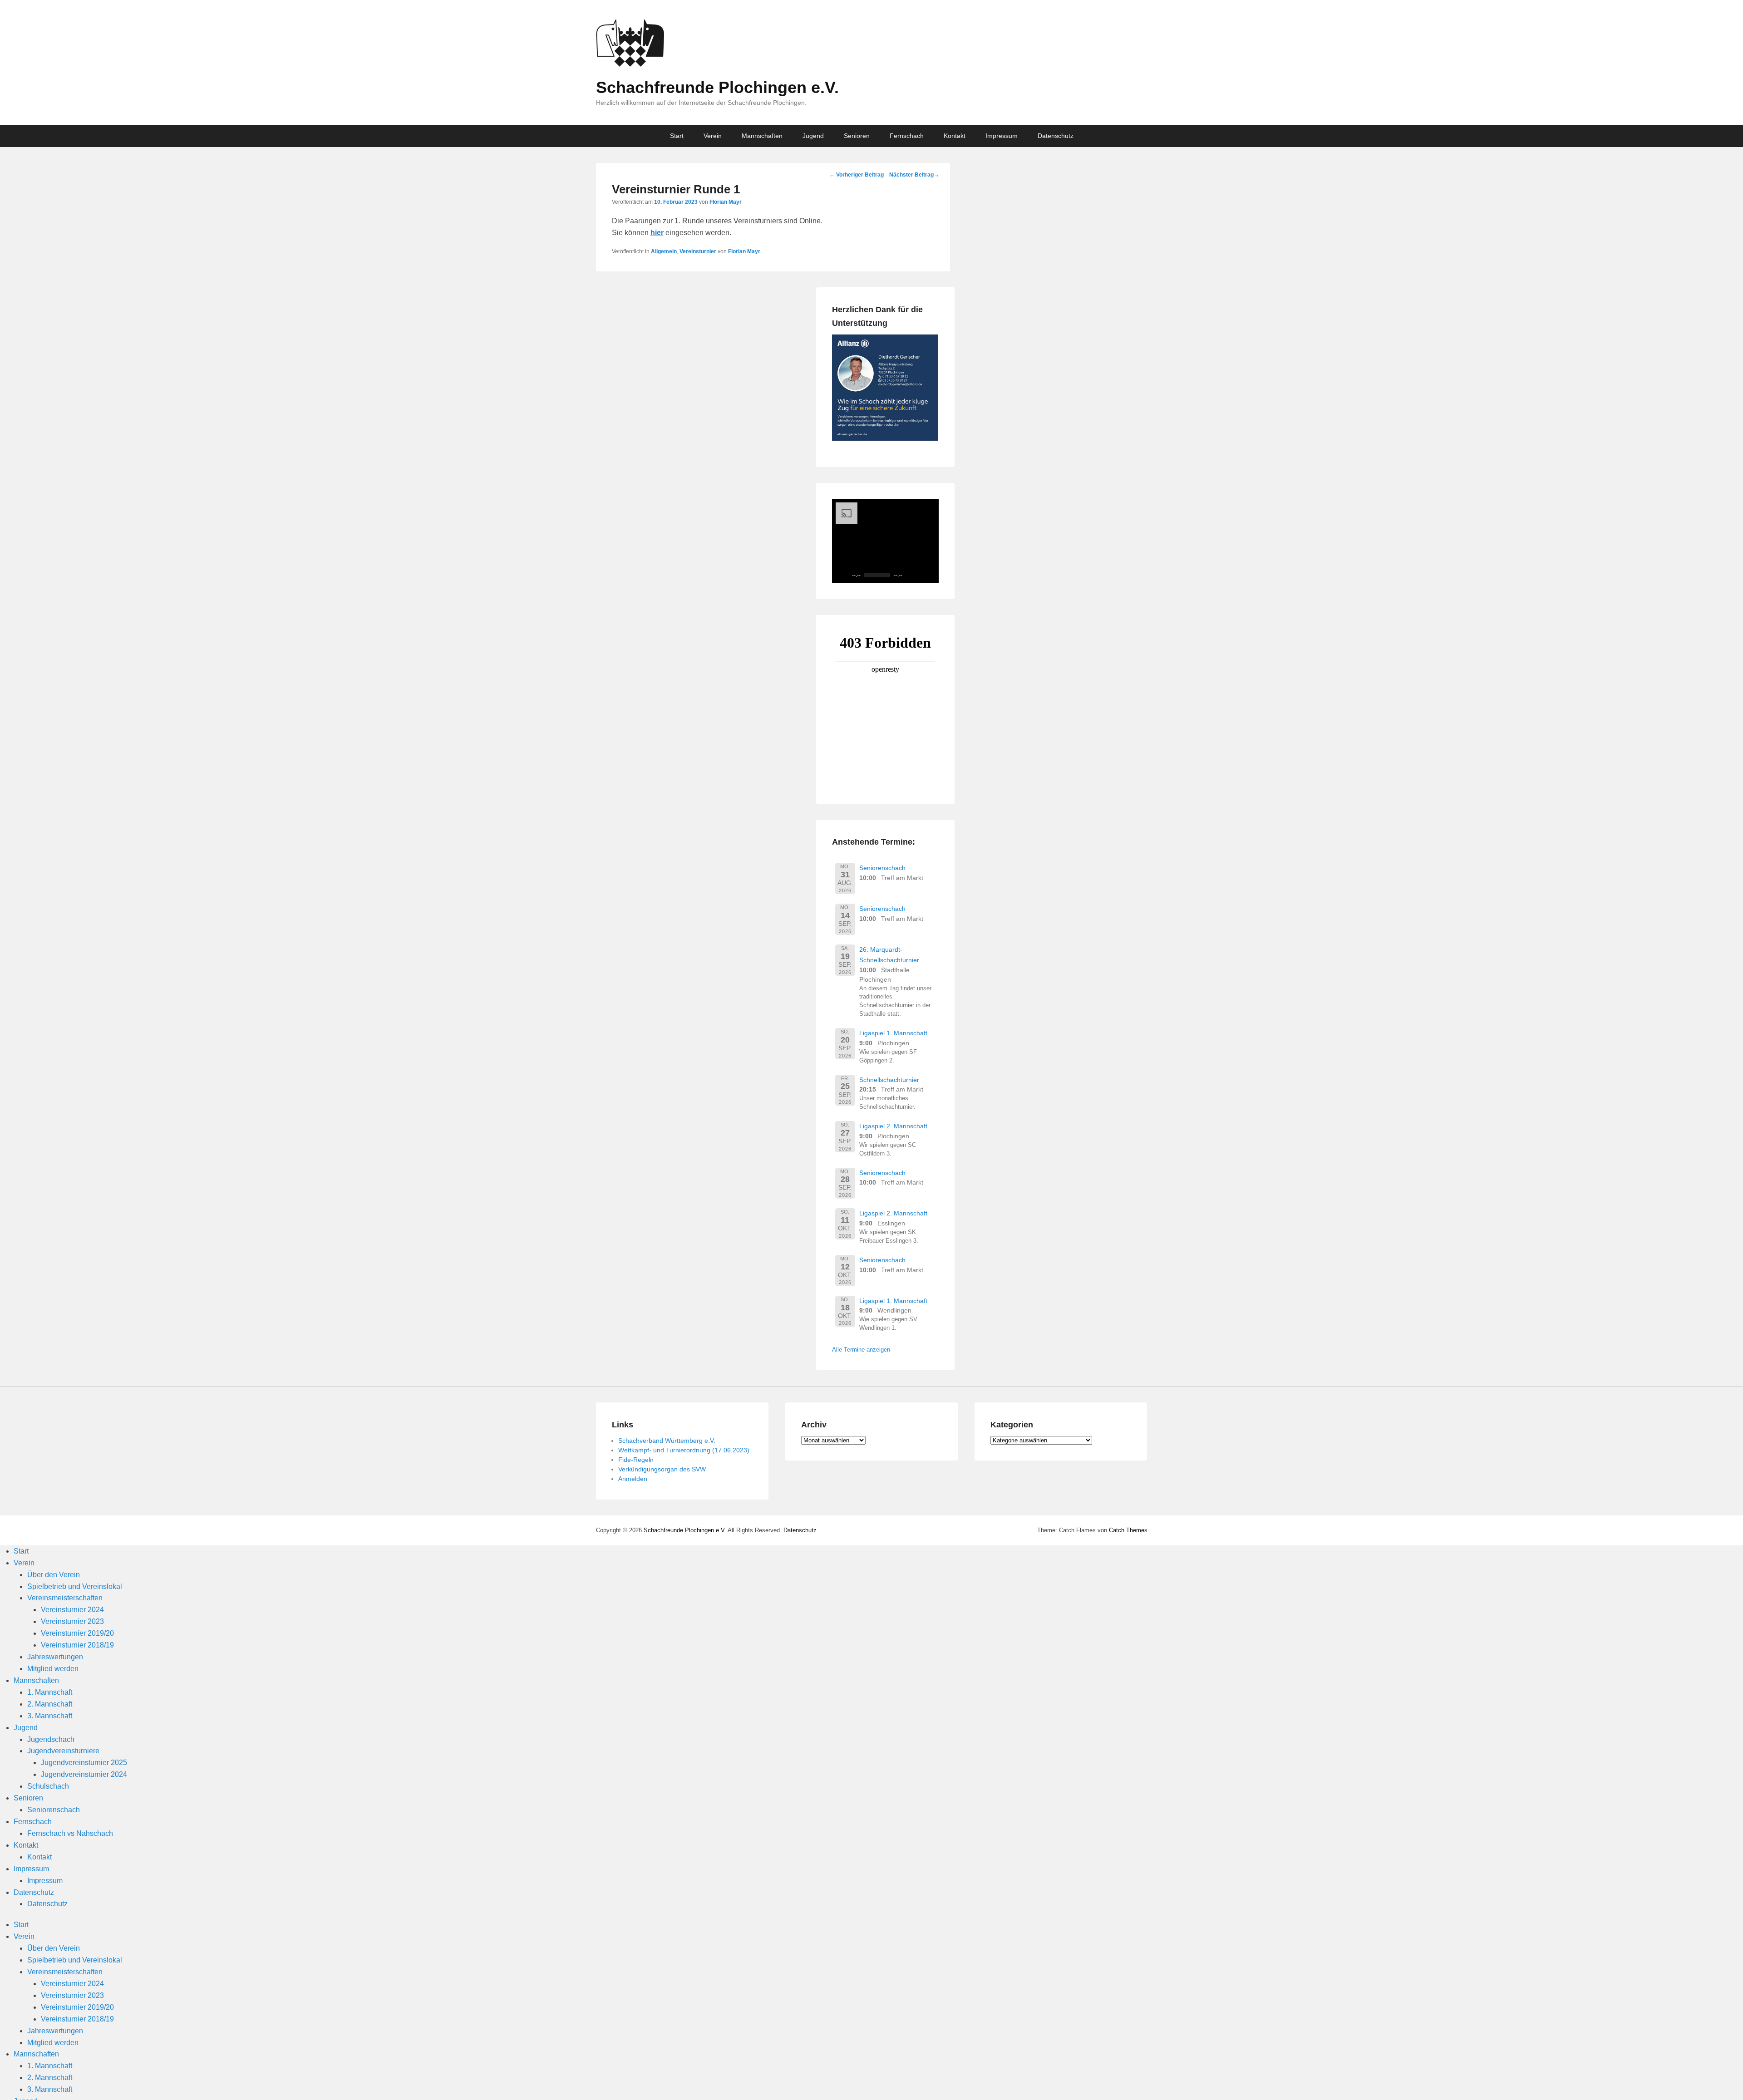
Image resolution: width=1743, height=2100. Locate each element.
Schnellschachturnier (889, 1080)
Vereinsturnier (698, 251)
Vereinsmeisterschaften (65, 1598)
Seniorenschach (882, 868)
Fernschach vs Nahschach (70, 1833)
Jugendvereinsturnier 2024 (84, 1774)
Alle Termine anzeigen (861, 1350)
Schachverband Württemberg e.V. (667, 1441)
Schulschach (48, 1786)
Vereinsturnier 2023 (72, 1621)
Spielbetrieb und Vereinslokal (75, 1586)
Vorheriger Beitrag (857, 175)
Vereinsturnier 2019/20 (77, 1633)
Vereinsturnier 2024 (72, 1610)
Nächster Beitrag (914, 175)
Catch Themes (1128, 1530)
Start (677, 136)
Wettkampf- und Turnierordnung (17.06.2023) (684, 1450)
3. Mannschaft (50, 1716)
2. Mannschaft (50, 1704)
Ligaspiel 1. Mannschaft (893, 1033)
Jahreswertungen (55, 1657)
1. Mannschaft (50, 1692)
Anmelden (633, 1479)
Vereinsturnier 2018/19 (77, 1645)
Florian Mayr (726, 202)
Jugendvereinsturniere (63, 1751)
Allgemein (664, 251)
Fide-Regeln (636, 1460)
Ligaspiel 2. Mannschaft (893, 1126)
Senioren (857, 136)
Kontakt (955, 136)
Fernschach (907, 136)
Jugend (813, 136)
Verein (713, 136)
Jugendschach (51, 1739)
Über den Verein (54, 1575)
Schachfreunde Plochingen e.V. (717, 87)
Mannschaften (762, 136)
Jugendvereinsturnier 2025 (84, 1763)
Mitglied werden (53, 1669)
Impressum (1002, 136)
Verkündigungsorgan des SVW (662, 1469)
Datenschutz (1056, 136)
